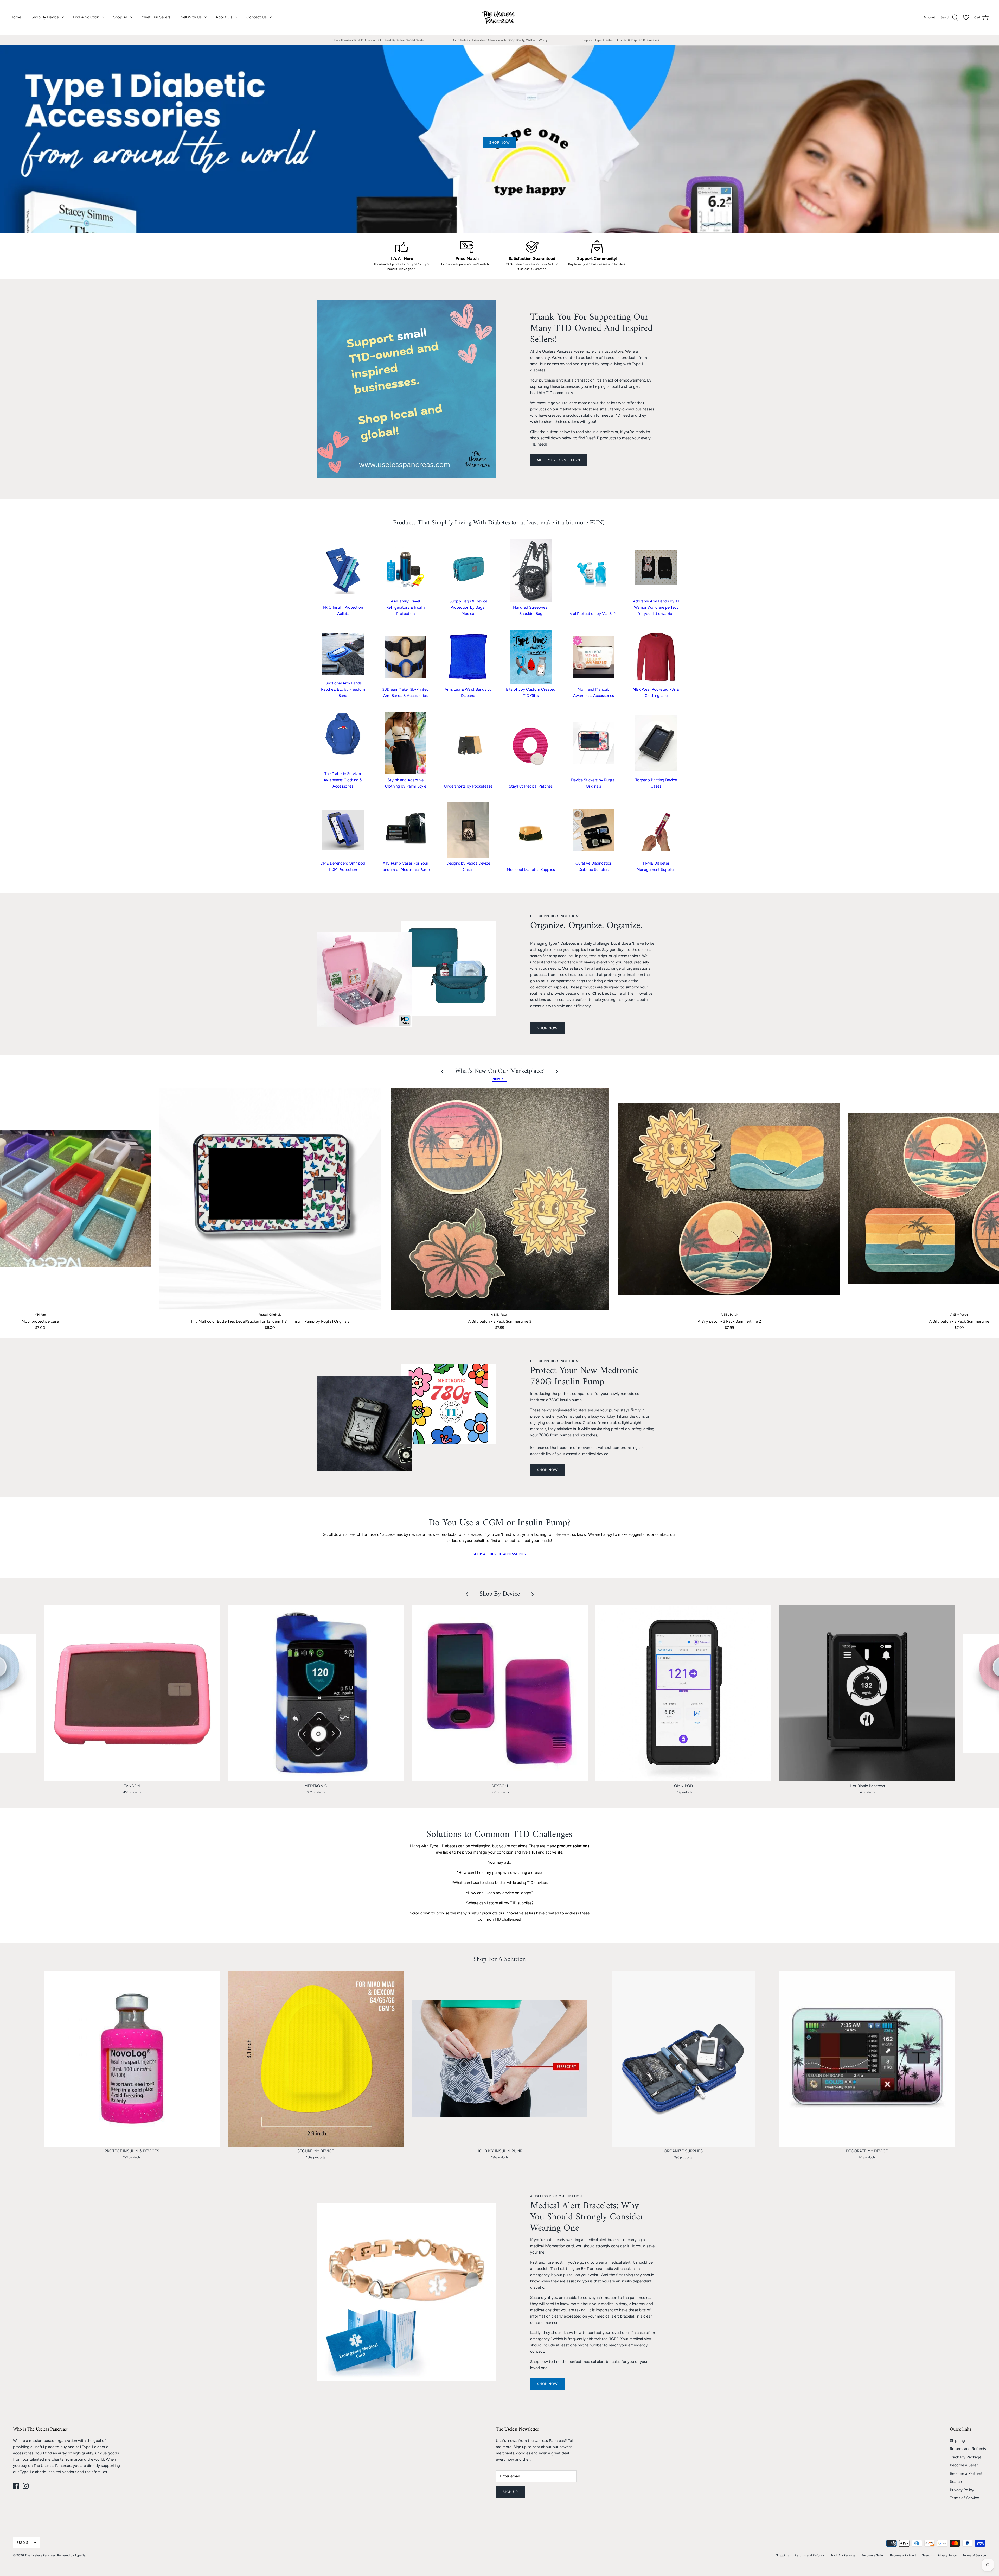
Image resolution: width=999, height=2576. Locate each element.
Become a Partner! (966, 2473)
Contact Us (257, 17)
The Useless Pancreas (40, 2555)
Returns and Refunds (968, 2449)
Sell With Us (191, 17)
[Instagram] (26, 2486)
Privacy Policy (962, 2490)
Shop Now (547, 2384)
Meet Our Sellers (156, 17)
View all (499, 1079)
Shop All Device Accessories (499, 1554)
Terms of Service (964, 2498)
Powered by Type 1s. (72, 2555)
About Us (224, 17)
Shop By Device (45, 17)
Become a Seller (964, 2465)
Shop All (120, 17)
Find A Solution (86, 17)
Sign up (510, 2492)
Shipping (957, 2441)
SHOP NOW (547, 1028)
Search (956, 2482)
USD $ (23, 2543)
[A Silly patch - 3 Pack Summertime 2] (729, 1199)
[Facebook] (16, 2486)
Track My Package (966, 2457)
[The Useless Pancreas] (500, 17)
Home (16, 17)
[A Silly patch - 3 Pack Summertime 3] (500, 1199)
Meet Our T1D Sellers (559, 460)
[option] (499, 139)
